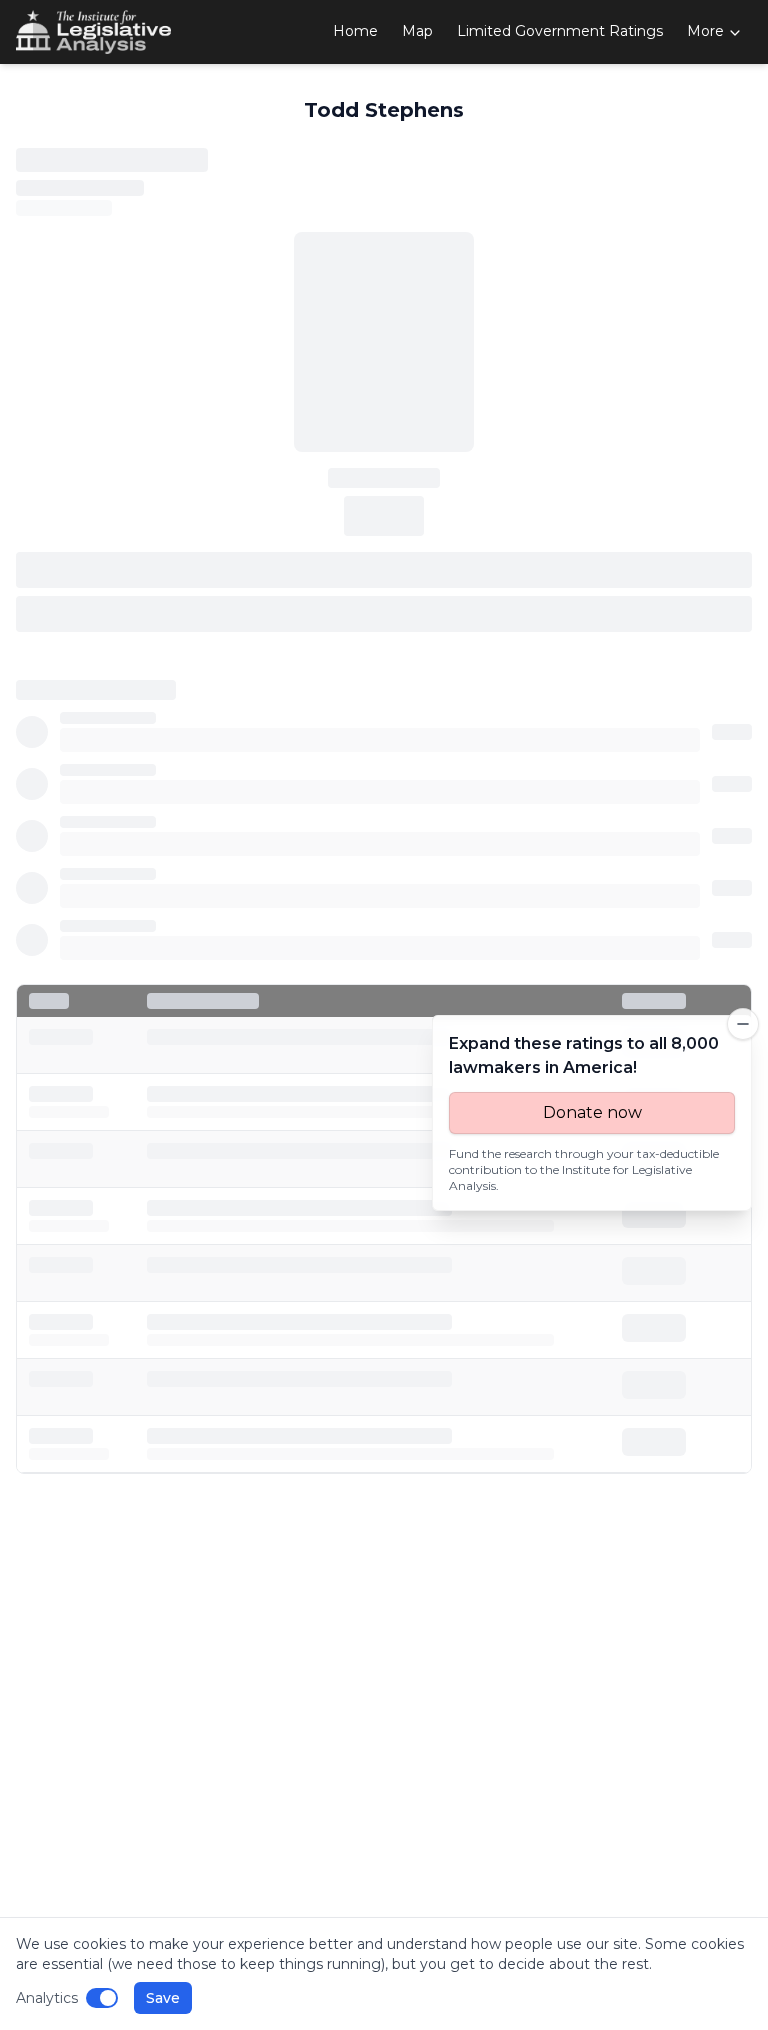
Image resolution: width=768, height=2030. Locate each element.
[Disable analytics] (102, 1998)
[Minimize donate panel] (743, 1024)
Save (163, 1998)
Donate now (592, 1112)
